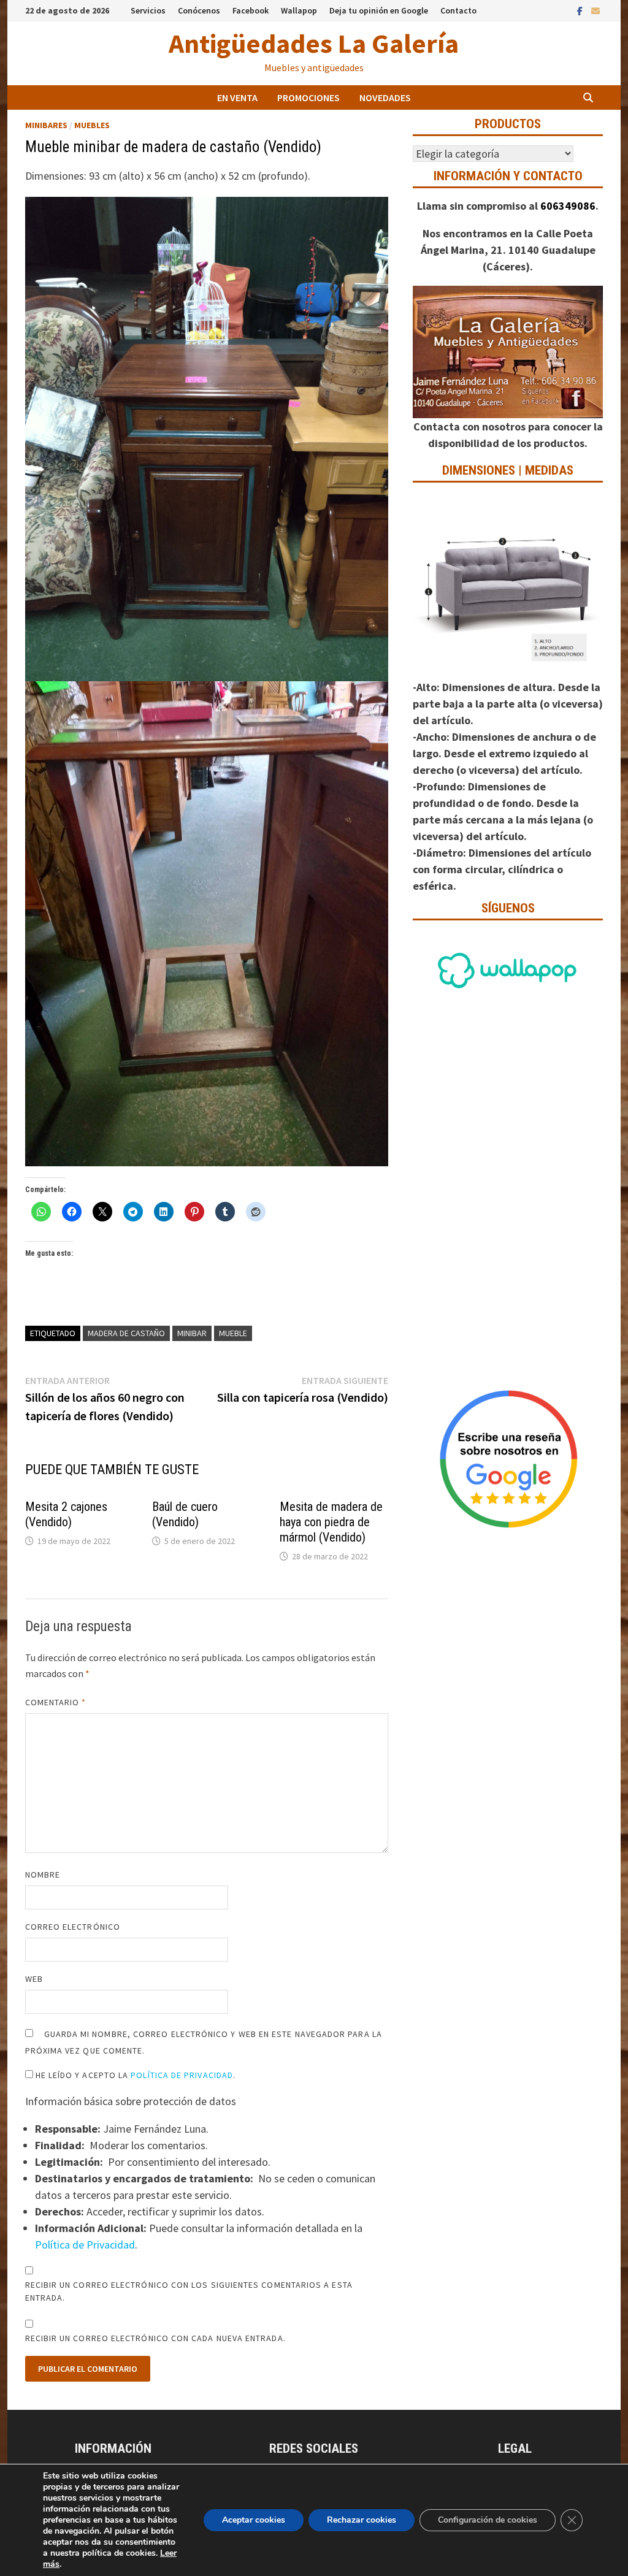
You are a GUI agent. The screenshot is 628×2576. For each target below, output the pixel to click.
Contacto (458, 10)
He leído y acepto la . (135, 2075)
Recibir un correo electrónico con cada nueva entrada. (155, 2338)
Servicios (148, 10)
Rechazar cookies (362, 2520)
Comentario (56, 1702)
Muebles (92, 125)
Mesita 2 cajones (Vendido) (66, 1514)
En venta (237, 97)
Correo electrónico (73, 1927)
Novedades (385, 97)
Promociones (308, 97)
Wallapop (299, 10)
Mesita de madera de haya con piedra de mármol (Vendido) (331, 1522)
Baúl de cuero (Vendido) (185, 1514)
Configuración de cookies (488, 2520)
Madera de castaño (126, 1333)
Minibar (192, 1333)
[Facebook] (581, 10)
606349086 (568, 206)
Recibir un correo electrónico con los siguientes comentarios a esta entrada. (189, 2291)
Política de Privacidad (182, 2075)
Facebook (251, 10)
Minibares (46, 125)
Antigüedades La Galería (314, 43)
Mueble (233, 1333)
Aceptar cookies (254, 2520)
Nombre (43, 1875)
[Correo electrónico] (595, 10)
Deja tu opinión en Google (379, 10)
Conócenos (199, 10)
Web (34, 1979)
